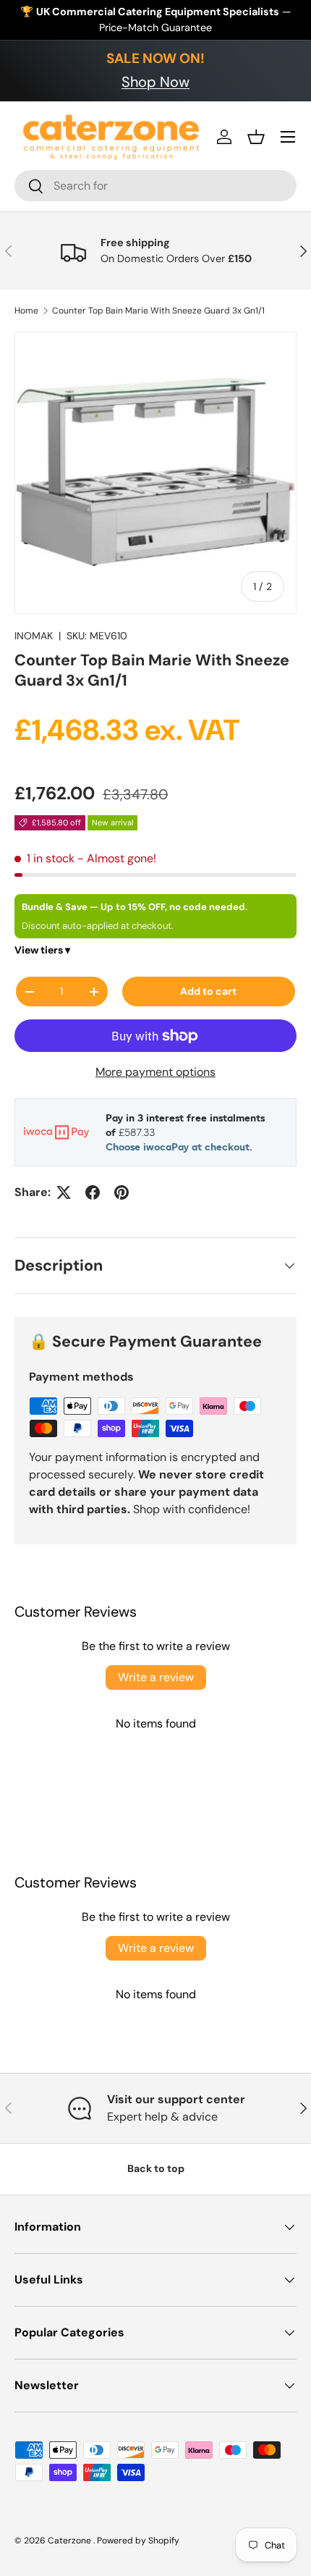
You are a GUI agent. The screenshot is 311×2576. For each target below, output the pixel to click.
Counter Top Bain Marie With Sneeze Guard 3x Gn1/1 (158, 311)
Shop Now (155, 82)
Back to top (156, 2168)
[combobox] (155, 186)
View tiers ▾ (42, 950)
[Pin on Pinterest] (122, 1192)
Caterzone (71, 2541)
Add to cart (208, 991)
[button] (256, 137)
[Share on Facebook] (93, 1192)
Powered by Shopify (138, 2541)
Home (26, 311)
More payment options (155, 1072)
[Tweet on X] (64, 1192)
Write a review (156, 1677)
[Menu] (288, 137)
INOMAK (34, 636)
